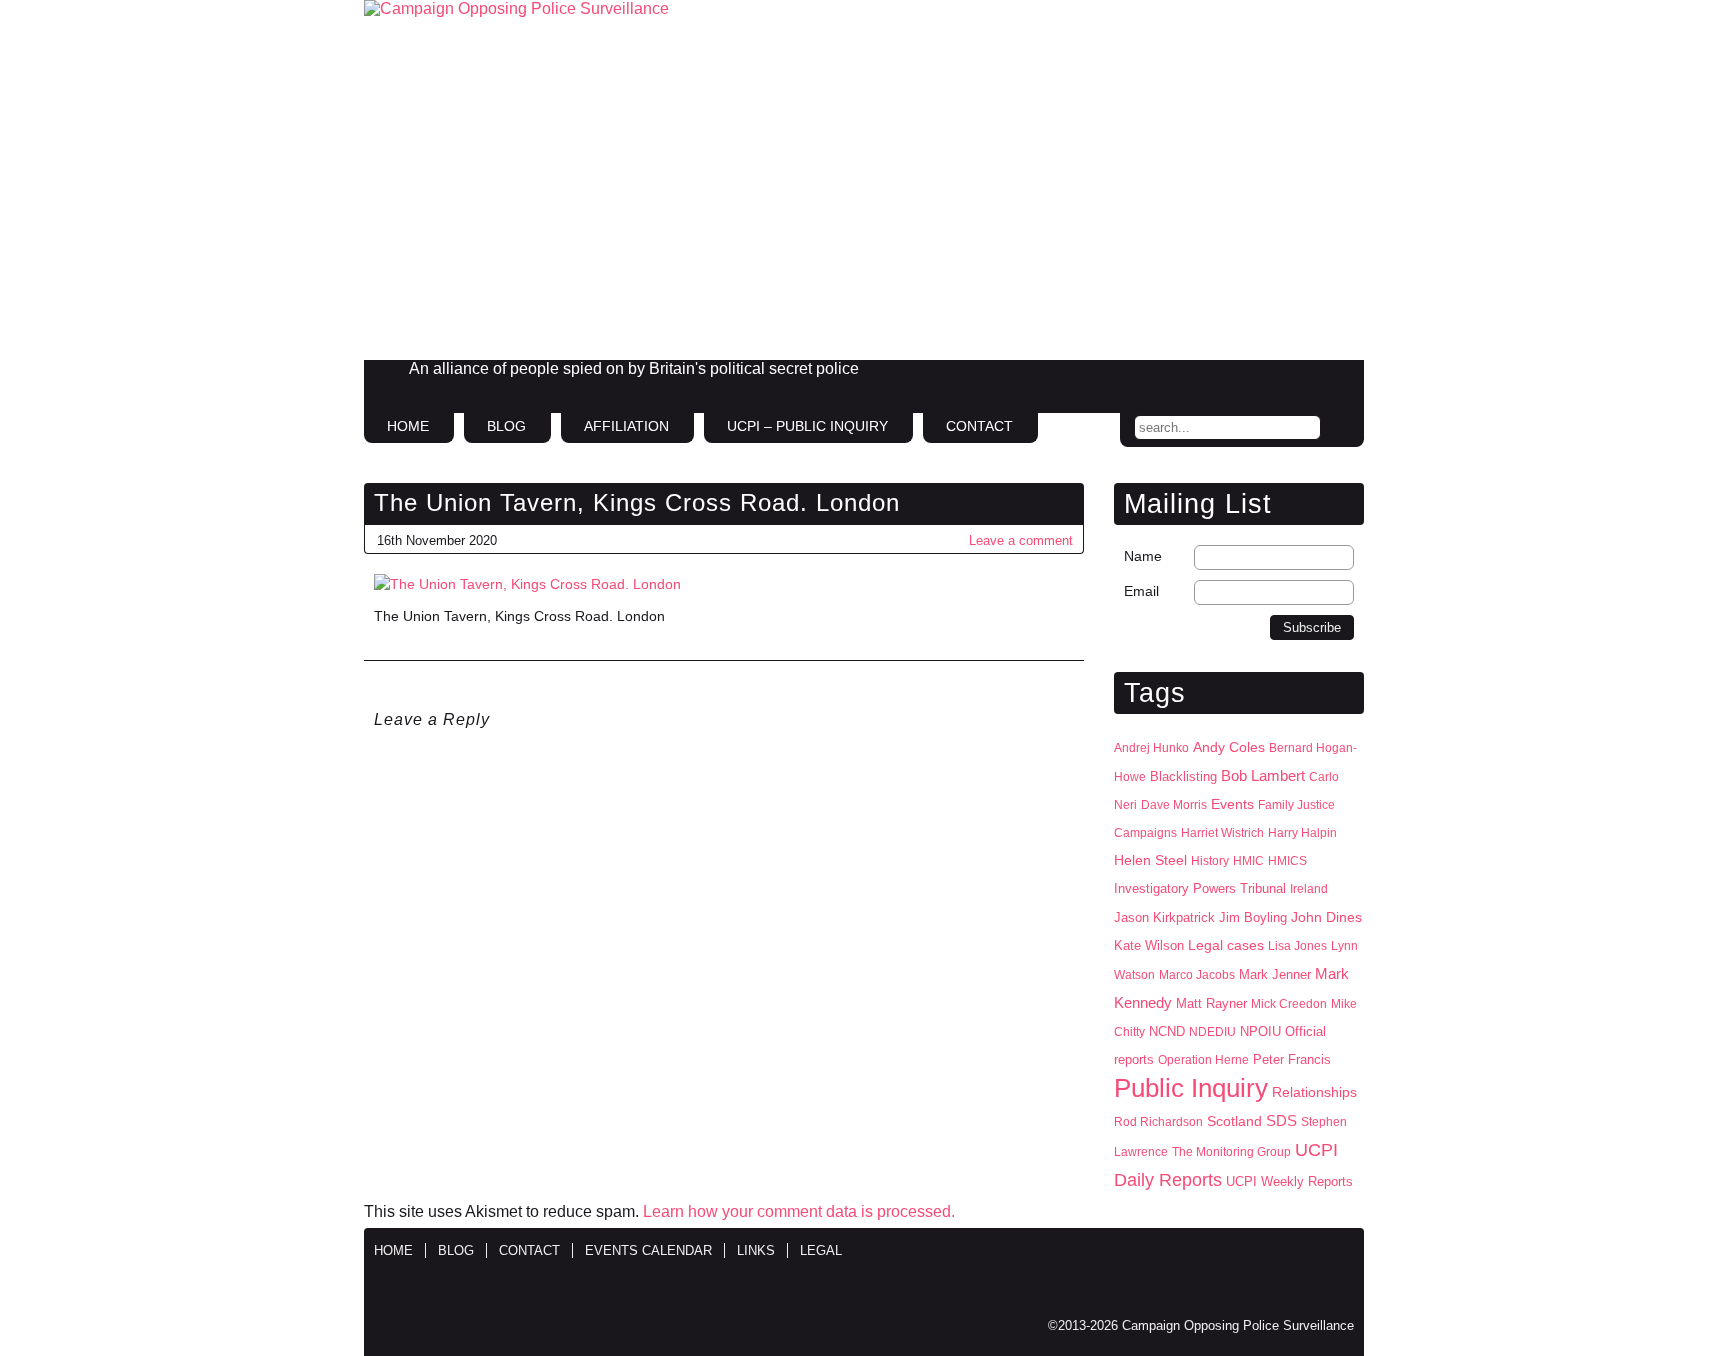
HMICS (1287, 861)
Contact (979, 426)
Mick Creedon (1289, 1004)
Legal (821, 1250)
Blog (506, 426)
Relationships (1314, 1092)
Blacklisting (1183, 776)
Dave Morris (1174, 805)
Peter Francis (1292, 1059)
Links (756, 1250)
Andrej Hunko (1151, 748)
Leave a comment (1021, 540)
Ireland (1309, 889)
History (1210, 861)
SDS (1281, 1120)
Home (408, 426)
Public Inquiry (1191, 1088)
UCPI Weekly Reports (1289, 1181)
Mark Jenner (1275, 974)
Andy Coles (1229, 747)
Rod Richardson (1158, 1122)
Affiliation (626, 426)
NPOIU (1260, 1031)
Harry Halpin (1302, 833)
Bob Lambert (1263, 775)
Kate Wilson (1149, 945)
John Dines (1326, 917)
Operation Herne (1203, 1060)
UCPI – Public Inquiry (807, 426)
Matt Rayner (1211, 1003)
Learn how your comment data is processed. (799, 1211)
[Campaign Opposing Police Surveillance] (864, 180)
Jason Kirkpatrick (1164, 917)
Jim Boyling (1253, 917)
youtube (1338, 377)
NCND (1167, 1032)
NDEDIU (1212, 1032)
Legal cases (1226, 945)
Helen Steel (1150, 860)
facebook (1254, 377)
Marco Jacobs (1197, 975)
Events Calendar (648, 1250)
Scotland (1234, 1121)
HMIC (1248, 861)
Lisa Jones (1297, 946)
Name (1143, 556)
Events (1232, 804)
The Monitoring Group (1231, 1152)
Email (1141, 591)
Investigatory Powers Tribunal (1200, 889)
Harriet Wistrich (1222, 833)
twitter (1296, 377)
